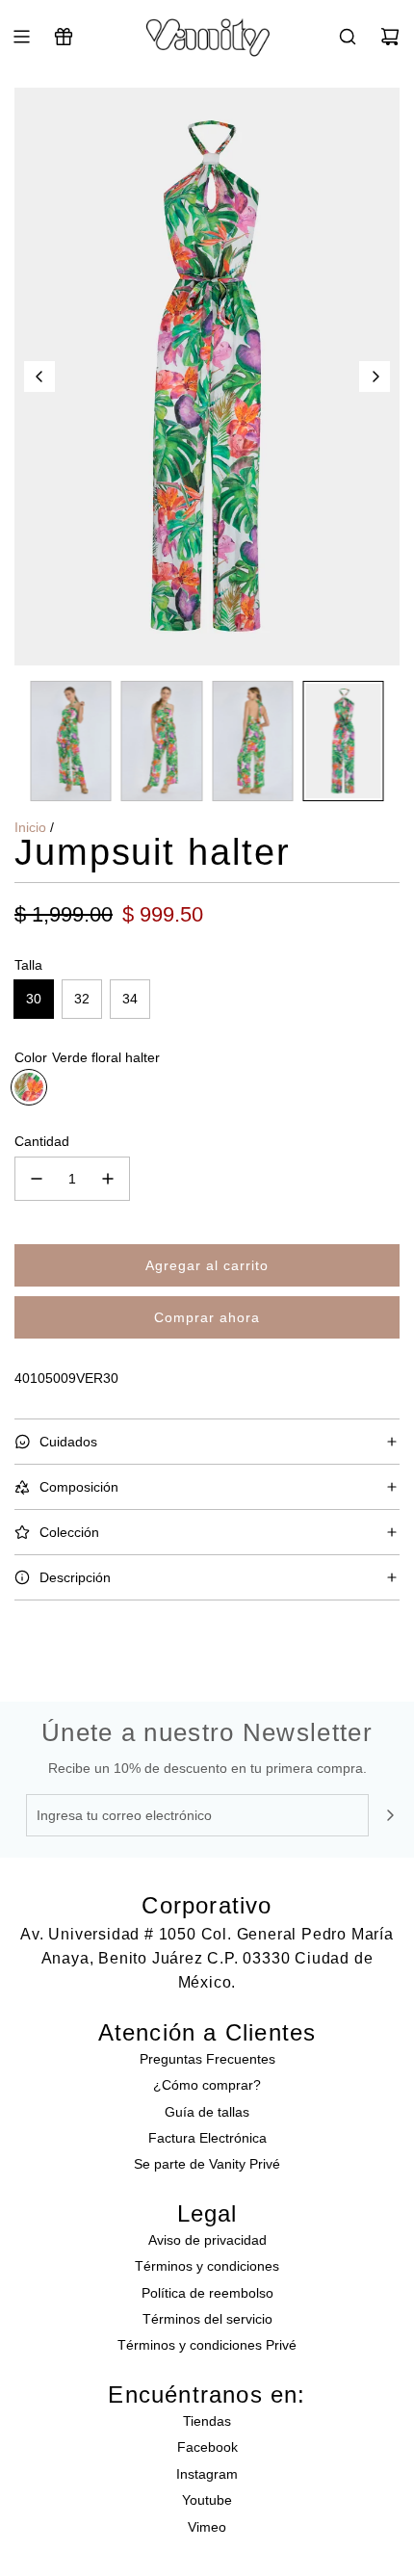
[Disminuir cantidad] (37, 1179)
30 (34, 999)
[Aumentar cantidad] (108, 1179)
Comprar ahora (207, 1317)
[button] (39, 377)
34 (130, 999)
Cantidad (42, 1141)
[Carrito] (390, 37)
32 (82, 999)
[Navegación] (21, 37)
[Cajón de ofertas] (64, 37)
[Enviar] (390, 1815)
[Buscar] (348, 37)
